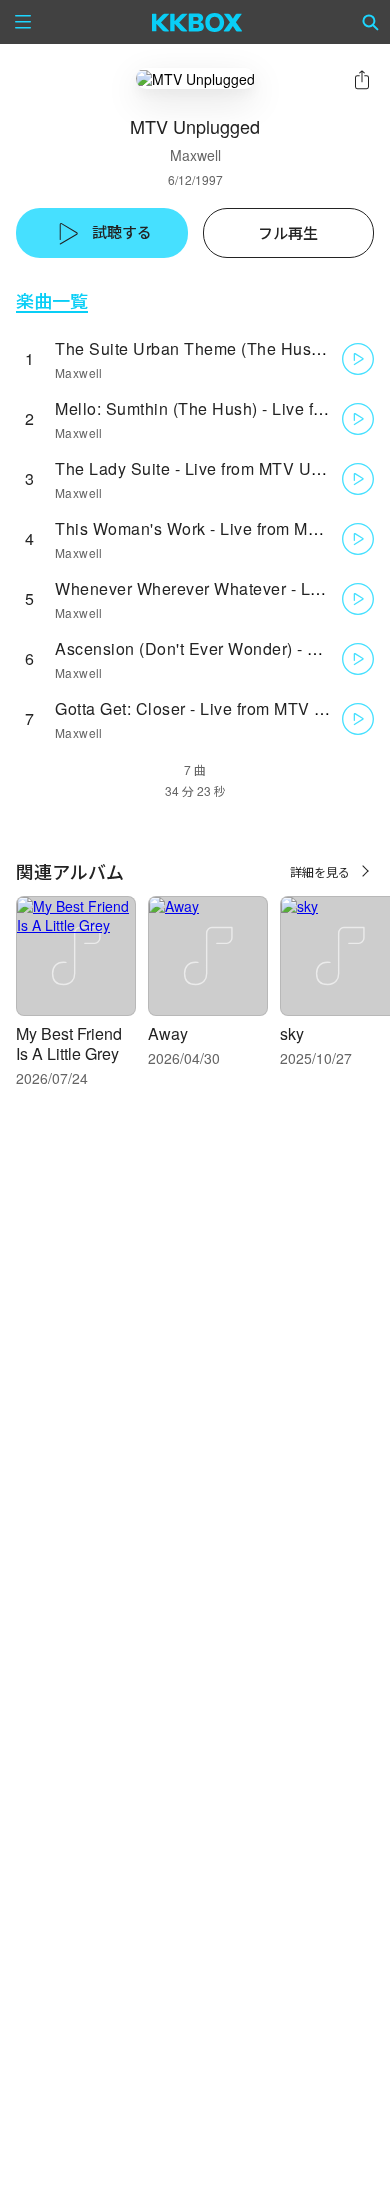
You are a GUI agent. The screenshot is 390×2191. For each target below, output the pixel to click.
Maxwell (195, 155)
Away (168, 1033)
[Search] (371, 22)
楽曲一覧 (52, 300)
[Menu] (23, 22)
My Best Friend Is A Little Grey (69, 1043)
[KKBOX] (197, 22)
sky (292, 1033)
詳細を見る (320, 871)
